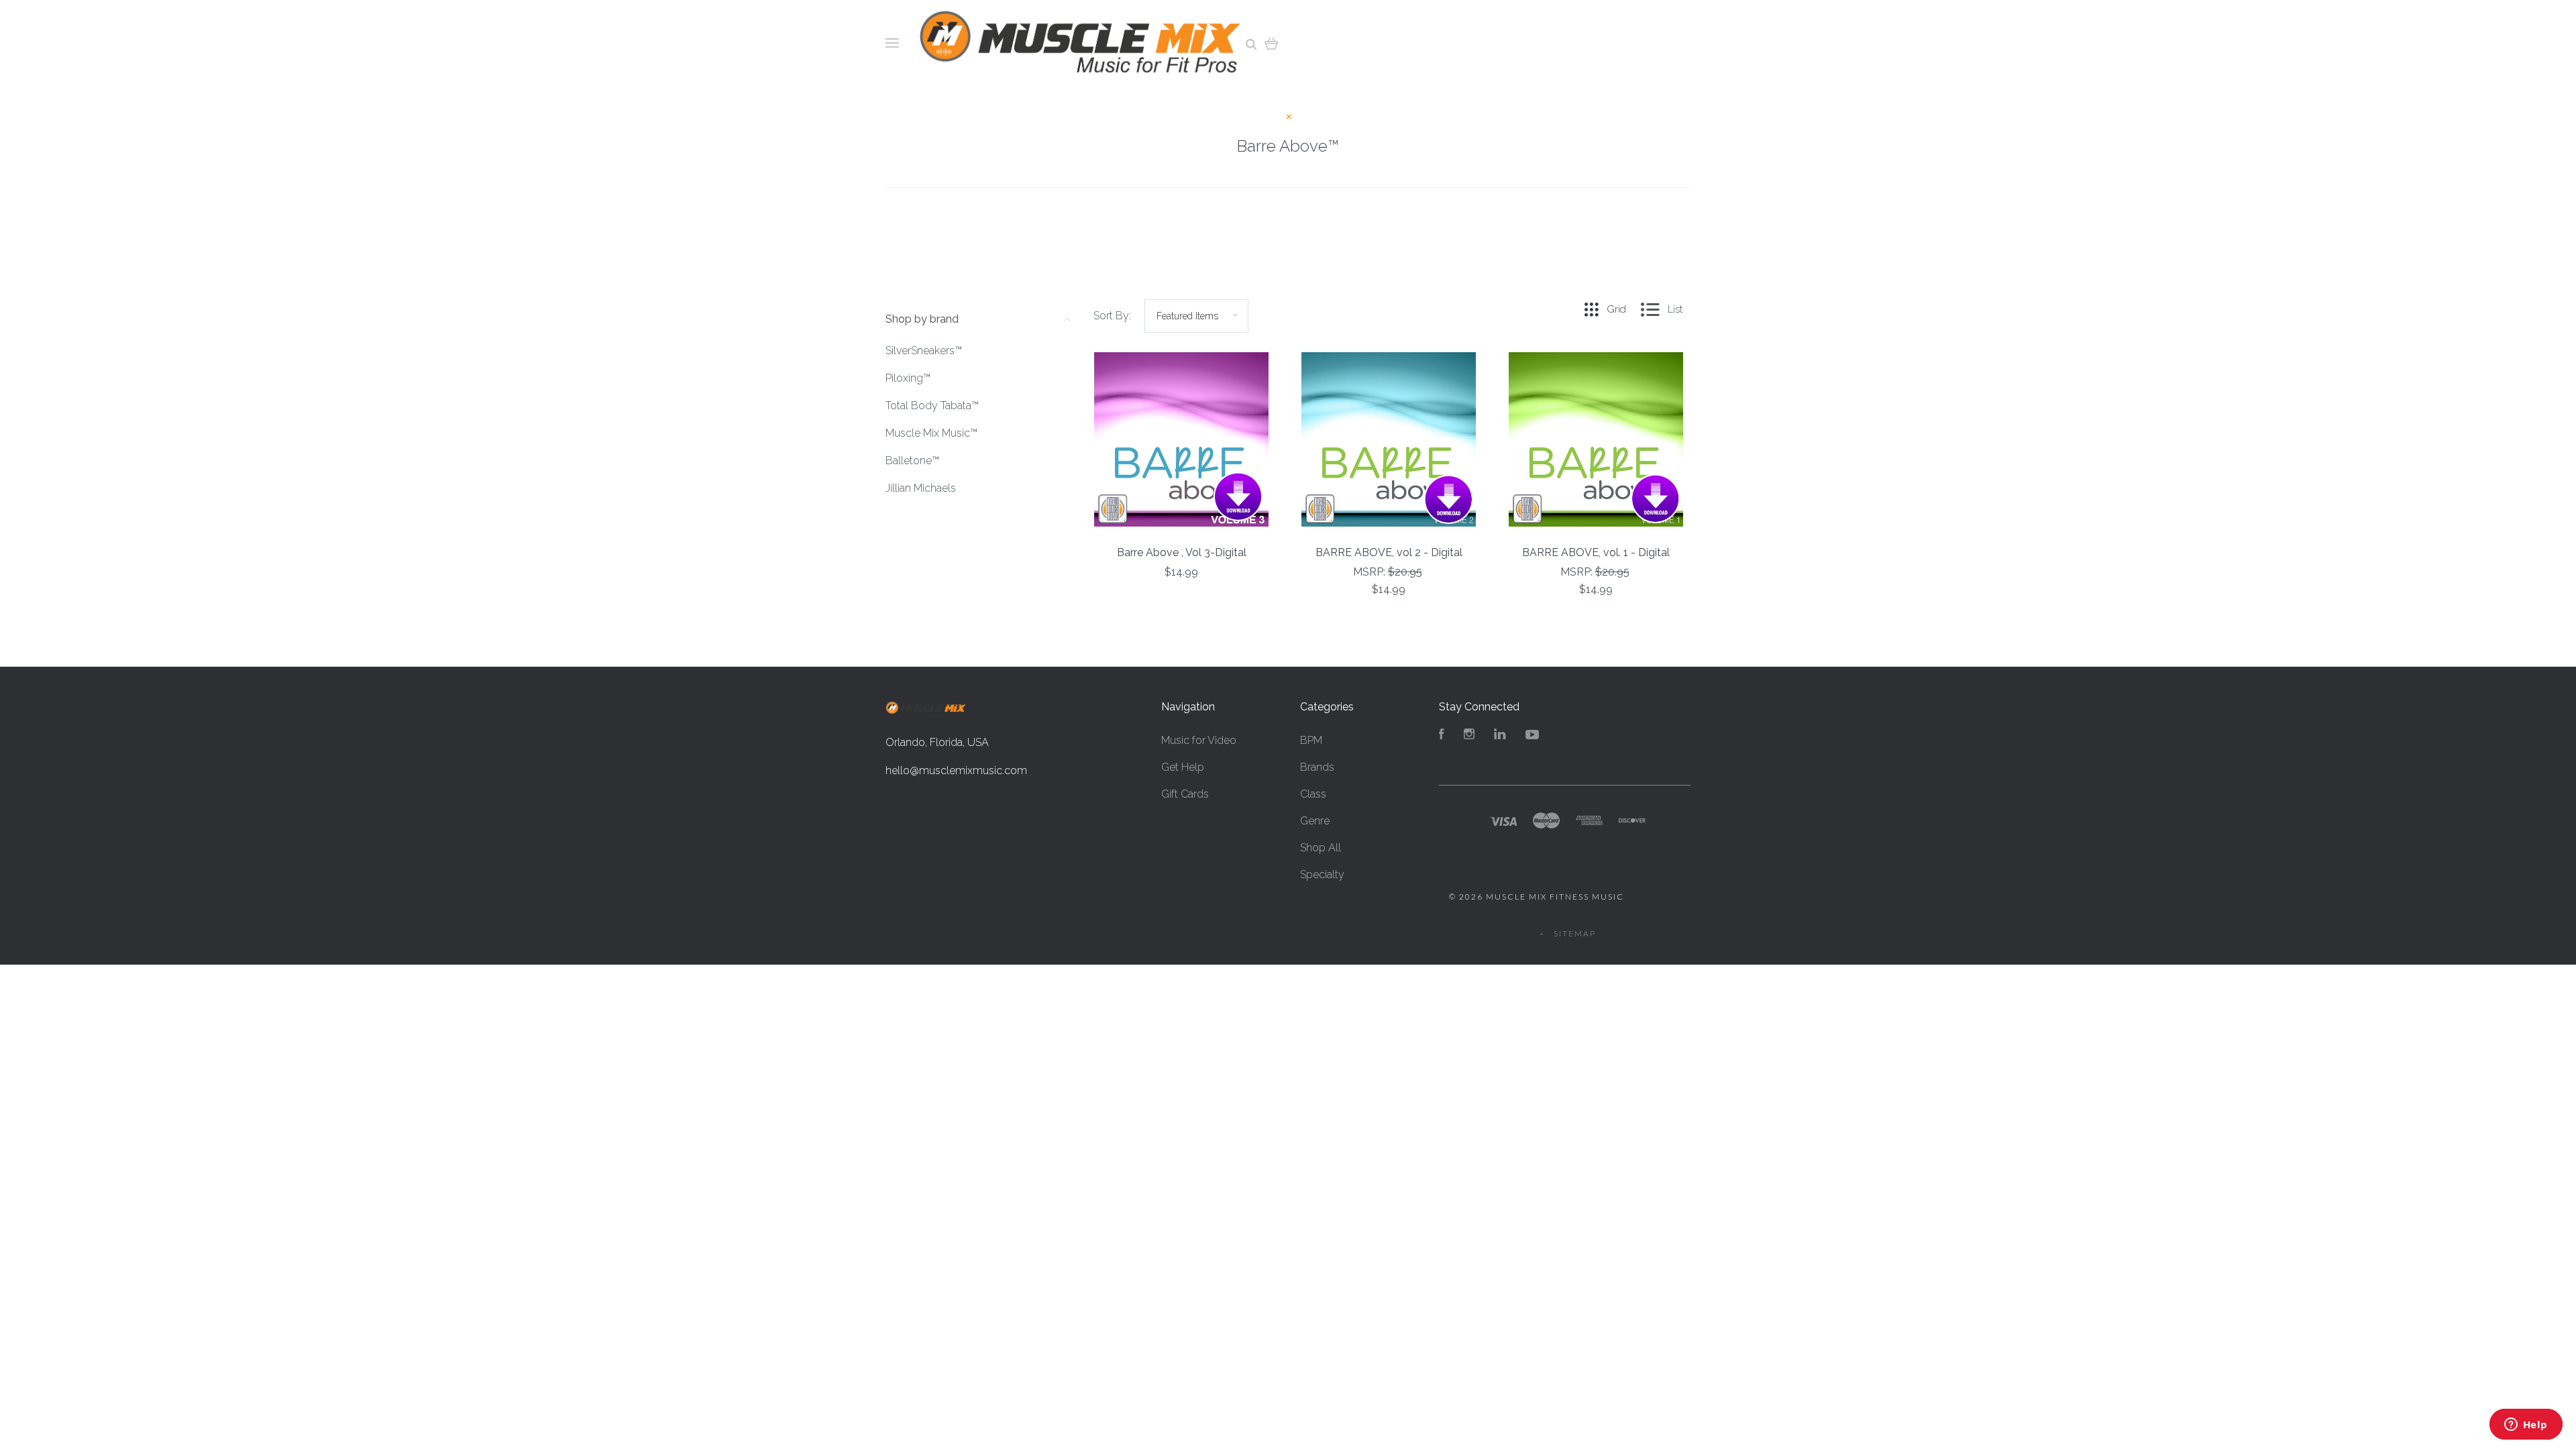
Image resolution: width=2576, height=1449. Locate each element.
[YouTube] (1532, 736)
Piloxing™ (908, 378)
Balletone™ (912, 461)
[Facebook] (1442, 736)
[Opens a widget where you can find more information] (2526, 1426)
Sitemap (1575, 933)
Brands (1317, 767)
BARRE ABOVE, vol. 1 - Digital (1596, 552)
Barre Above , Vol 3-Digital (1182, 552)
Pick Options (1389, 626)
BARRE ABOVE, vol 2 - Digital (1389, 552)
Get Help (1183, 767)
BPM (1311, 740)
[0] (1272, 43)
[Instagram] (1469, 736)
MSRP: (1371, 572)
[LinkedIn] (1500, 736)
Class (1313, 794)
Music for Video (1199, 740)
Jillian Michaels (921, 488)
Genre (1315, 821)
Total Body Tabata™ (932, 406)
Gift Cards (1185, 794)
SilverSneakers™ (924, 351)
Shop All (1321, 848)
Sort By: (1112, 316)
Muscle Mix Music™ (931, 433)
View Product (1182, 440)
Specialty (1322, 874)
